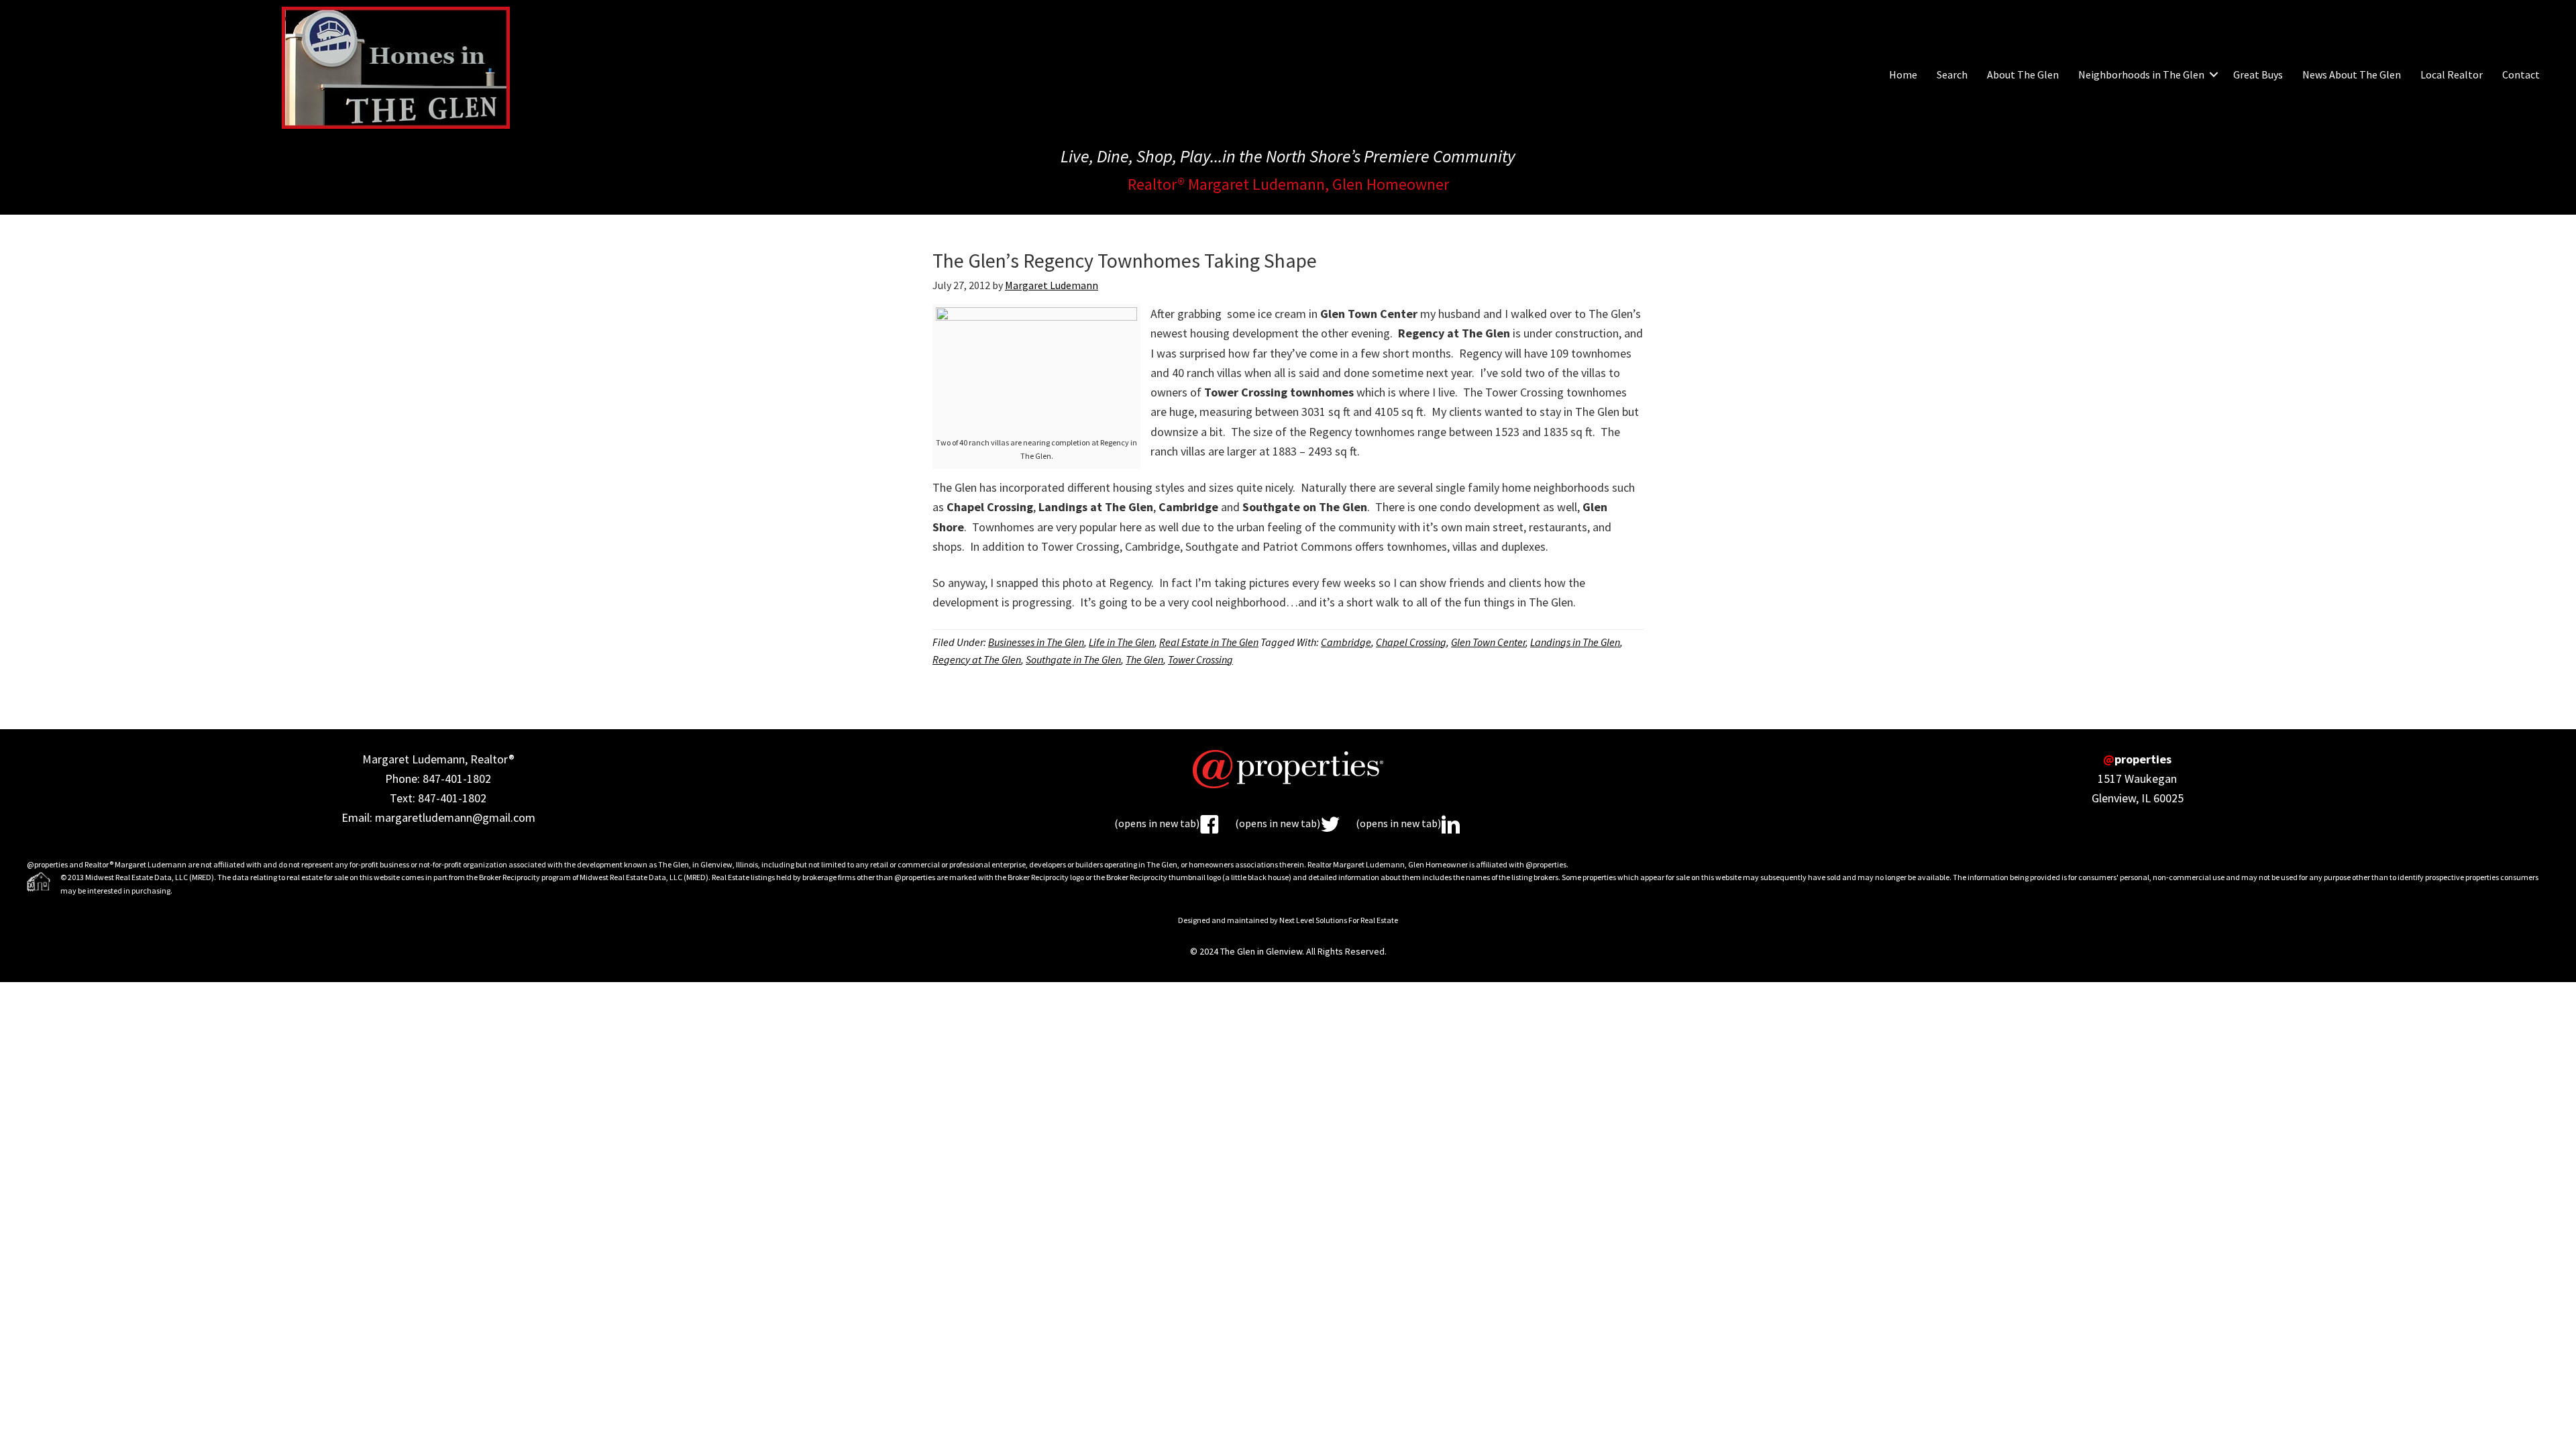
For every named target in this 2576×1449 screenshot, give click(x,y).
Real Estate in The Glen (1209, 642)
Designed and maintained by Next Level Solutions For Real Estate (1288, 920)
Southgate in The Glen (1073, 659)
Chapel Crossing (1411, 642)
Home (1903, 74)
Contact (2521, 74)
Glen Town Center (1488, 642)
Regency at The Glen (977, 659)
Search (1952, 74)
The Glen (1144, 659)
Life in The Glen (1122, 642)
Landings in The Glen (1575, 642)
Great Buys (2258, 74)
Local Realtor (2452, 74)
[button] (2214, 74)
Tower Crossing (1200, 659)
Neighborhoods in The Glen (2141, 74)
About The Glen (2023, 74)
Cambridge (1346, 642)
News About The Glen (2352, 74)
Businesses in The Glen (1036, 642)
